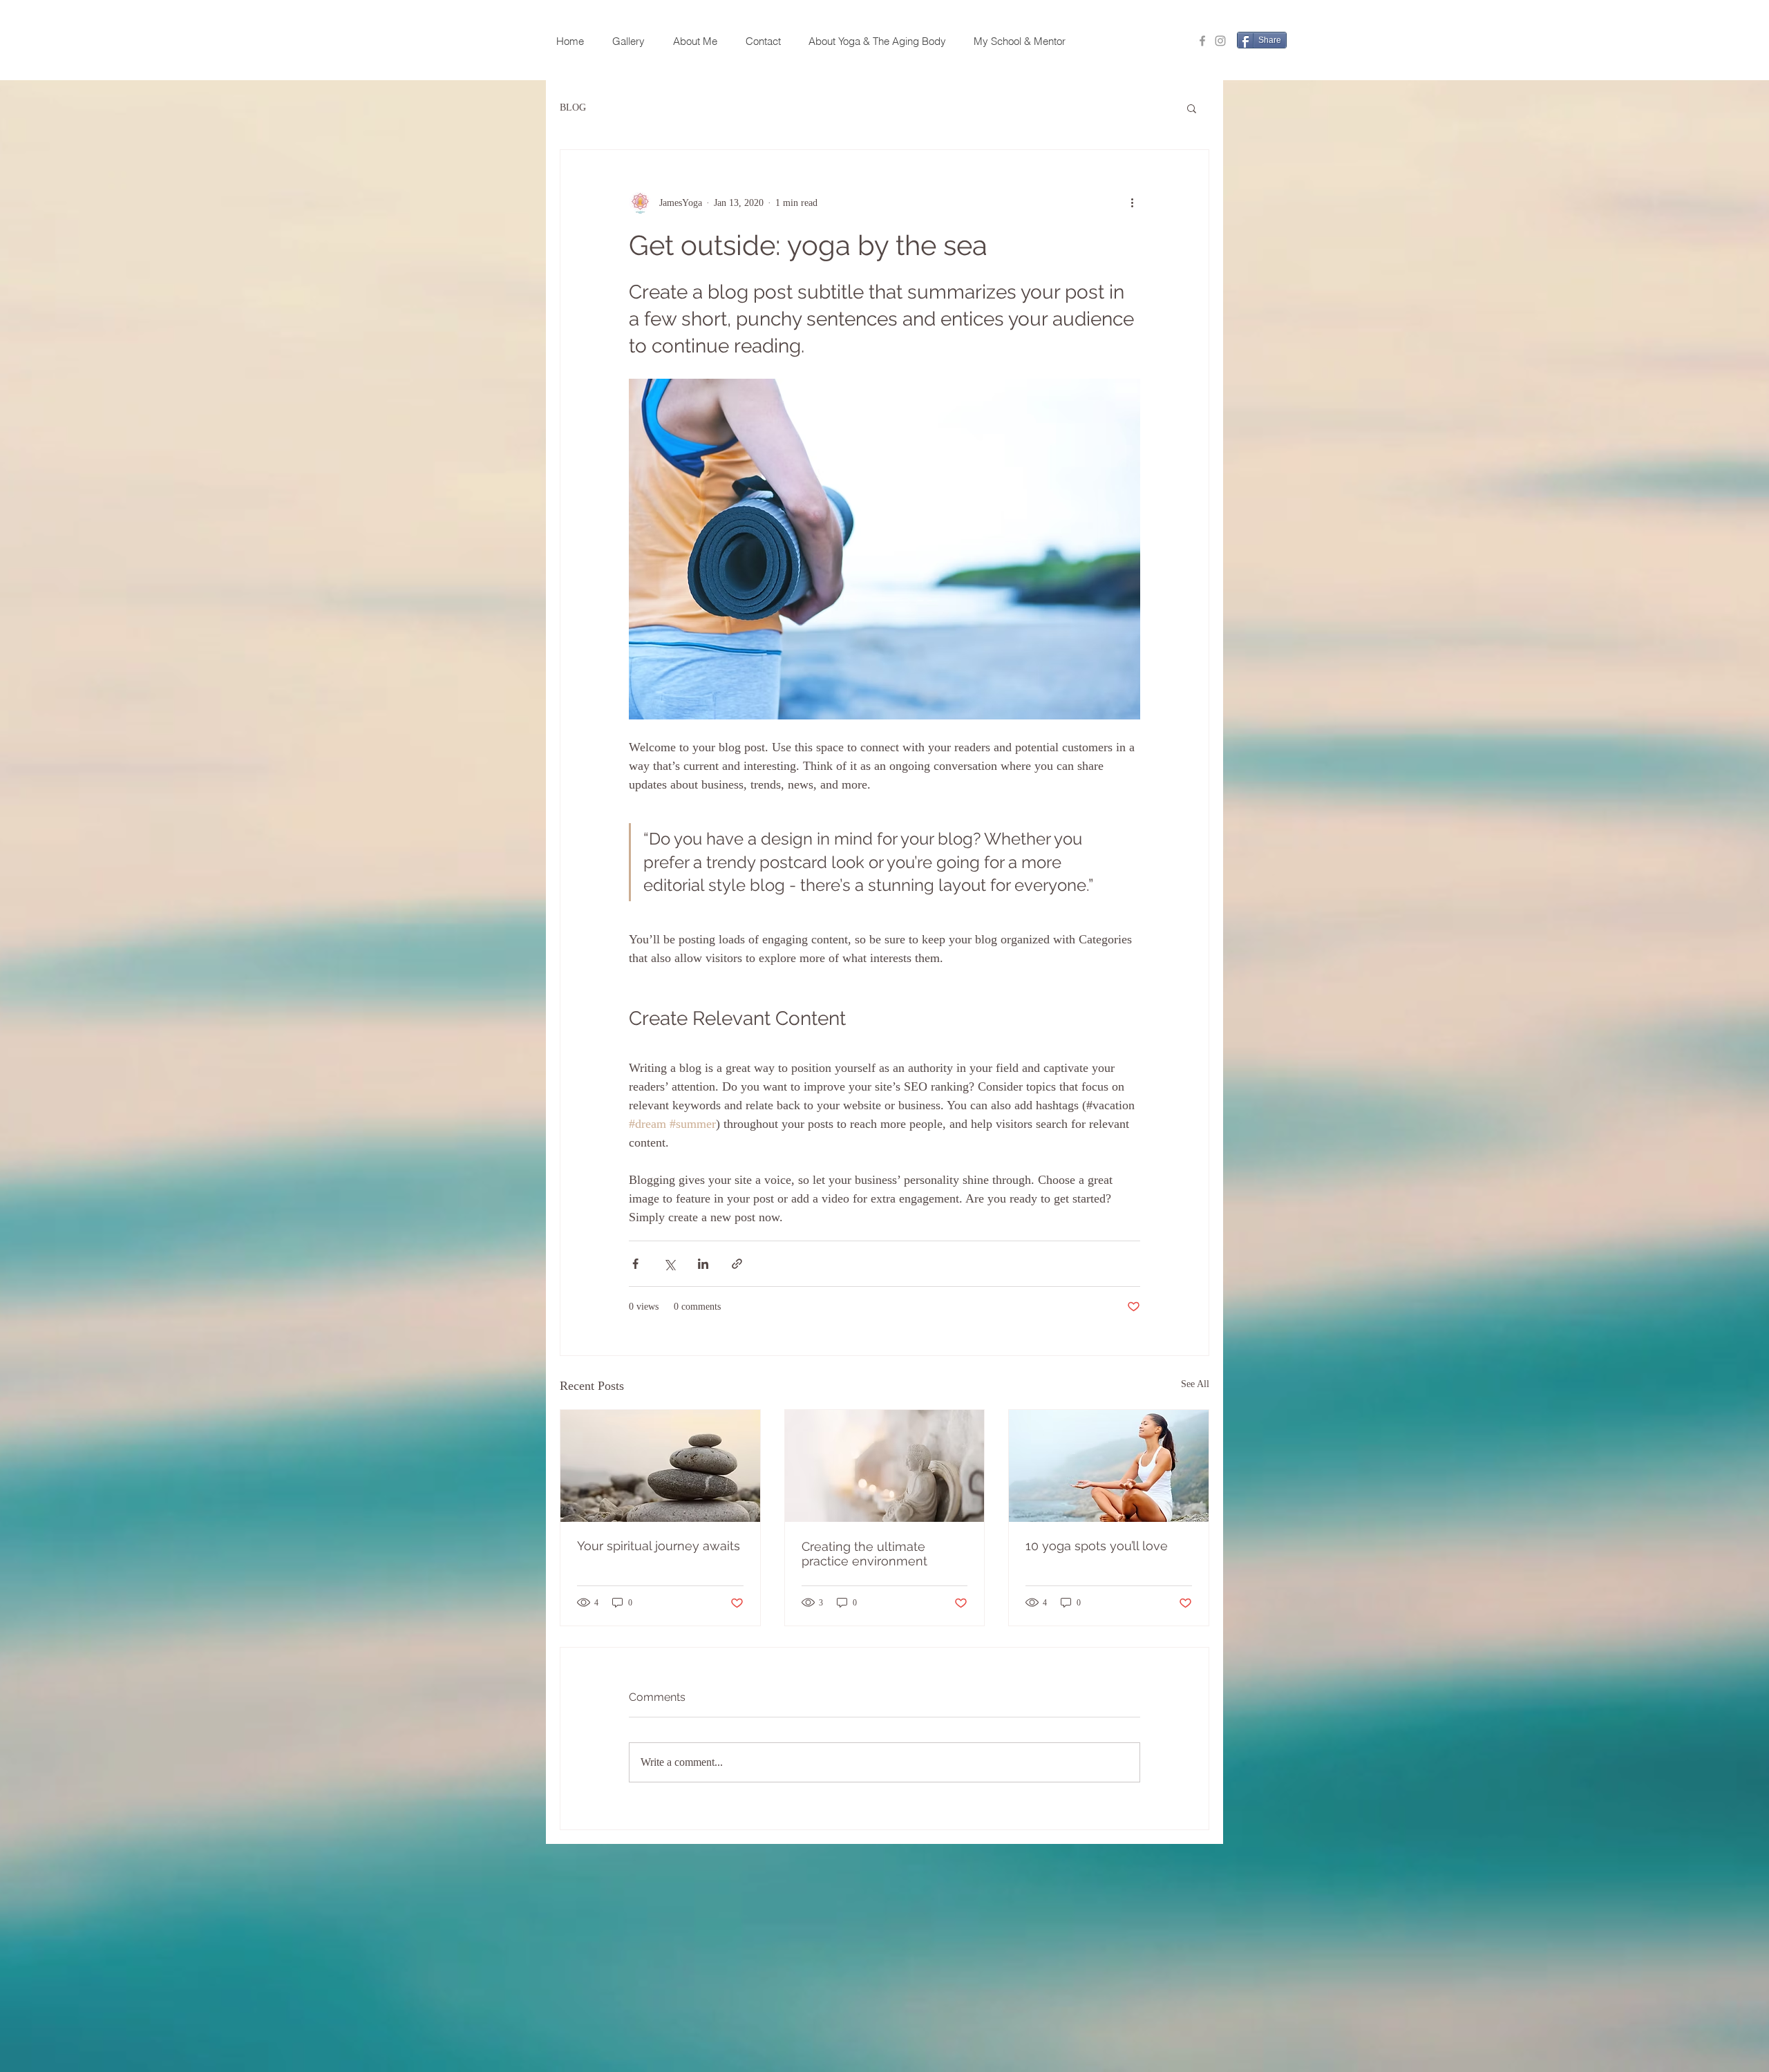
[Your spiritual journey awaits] (660, 1466)
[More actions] (1132, 203)
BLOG (573, 107)
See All (1195, 1384)
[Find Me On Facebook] (1202, 41)
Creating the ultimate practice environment (864, 1554)
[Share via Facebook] (635, 1264)
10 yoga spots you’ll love (1097, 1546)
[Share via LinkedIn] (703, 1264)
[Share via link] (737, 1264)
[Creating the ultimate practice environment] (885, 1466)
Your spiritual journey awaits (659, 1546)
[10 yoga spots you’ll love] (1109, 1466)
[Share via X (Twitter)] (669, 1264)
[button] (1192, 108)
